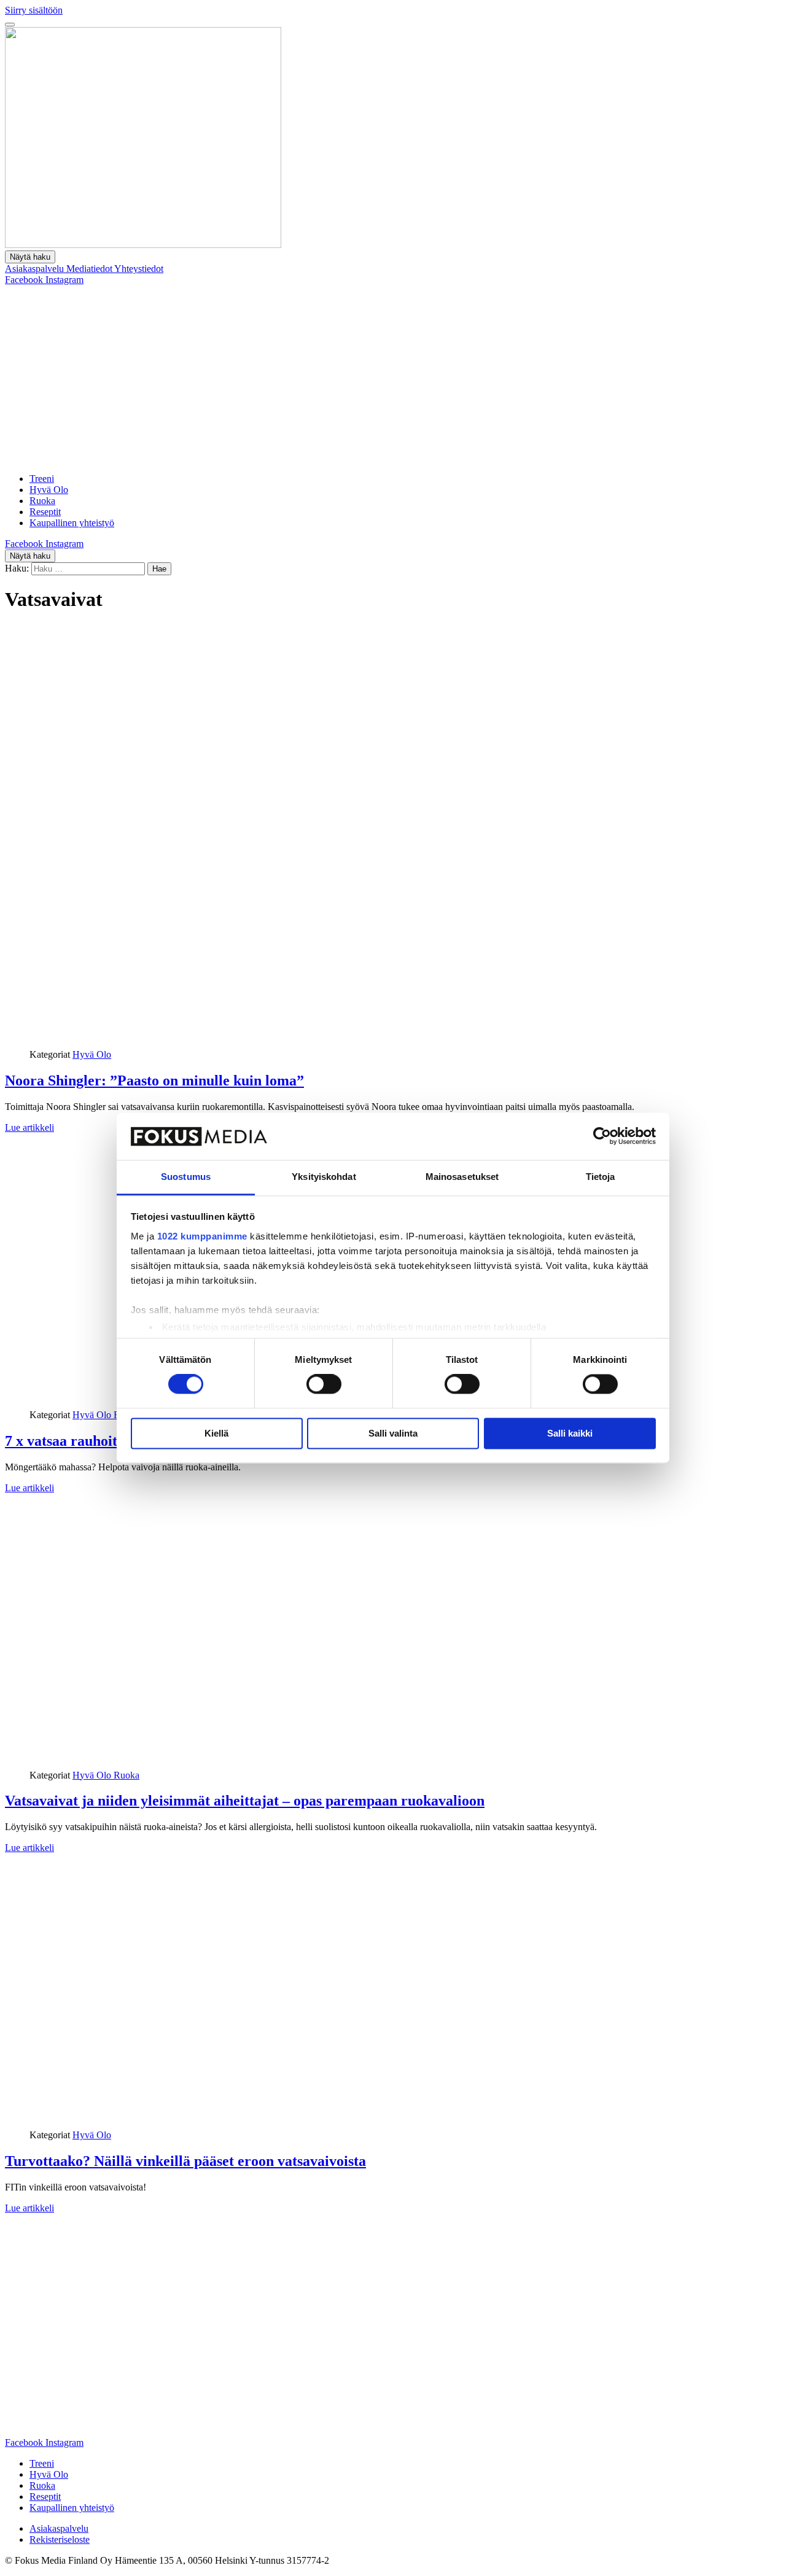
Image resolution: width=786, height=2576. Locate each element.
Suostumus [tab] (186, 1177)
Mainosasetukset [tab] (462, 1177)
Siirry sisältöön (34, 10)
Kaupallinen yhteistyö (72, 523)
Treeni (42, 479)
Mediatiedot (90, 269)
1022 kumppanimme (202, 1236)
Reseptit (45, 512)
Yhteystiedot (139, 269)
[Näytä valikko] (10, 25)
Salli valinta (393, 1433)
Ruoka (42, 501)
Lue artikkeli (29, 1127)
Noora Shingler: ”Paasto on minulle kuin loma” (154, 1080)
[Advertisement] (393, 378)
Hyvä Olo (49, 490)
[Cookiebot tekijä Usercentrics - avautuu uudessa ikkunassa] (602, 1136)
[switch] (324, 1384)
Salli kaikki (570, 1433)
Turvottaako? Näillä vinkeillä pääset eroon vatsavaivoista (185, 2161)
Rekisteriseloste (60, 2539)
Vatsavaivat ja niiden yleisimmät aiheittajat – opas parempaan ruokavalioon (245, 1801)
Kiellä (216, 1433)
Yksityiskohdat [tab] (324, 1177)
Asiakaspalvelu (36, 269)
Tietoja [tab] (601, 1177)
